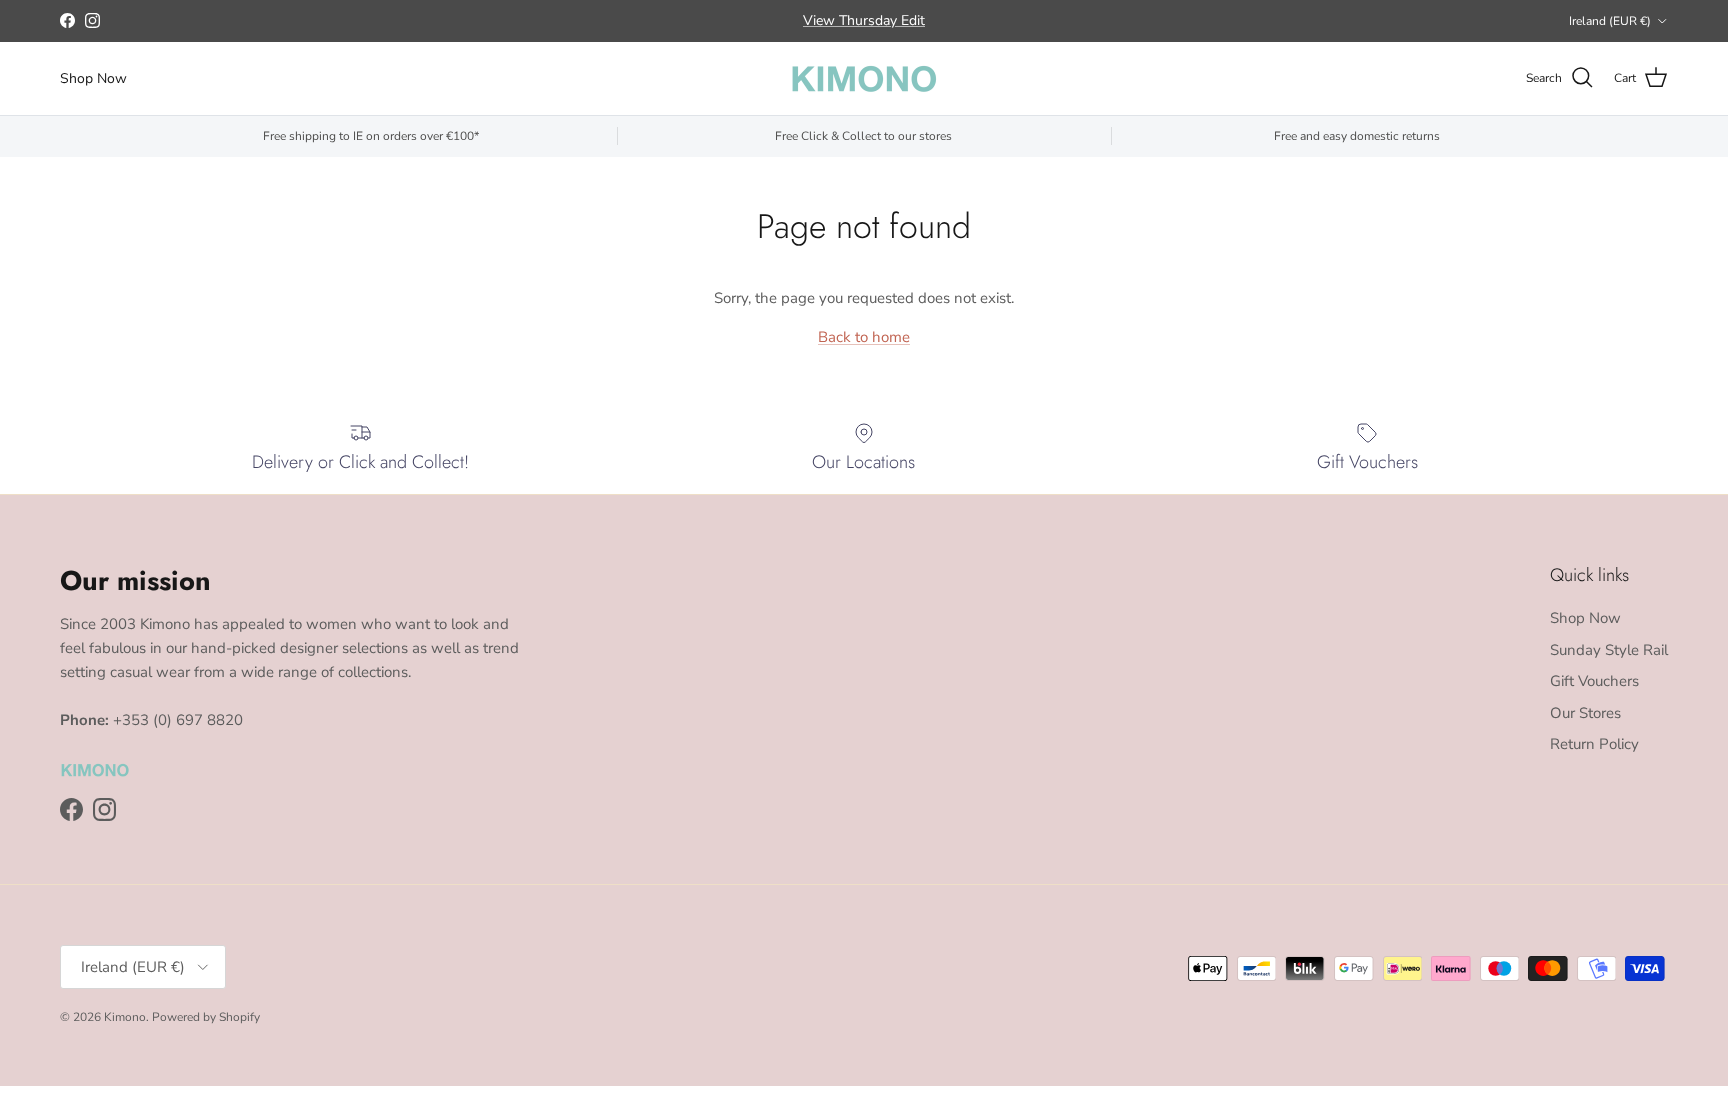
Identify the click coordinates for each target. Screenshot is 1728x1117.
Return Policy (1594, 744)
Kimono (125, 1017)
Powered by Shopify (206, 1017)
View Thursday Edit (864, 20)
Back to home (864, 337)
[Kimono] (864, 78)
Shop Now (93, 78)
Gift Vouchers (1594, 681)
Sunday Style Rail (1609, 650)
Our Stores (1585, 713)
